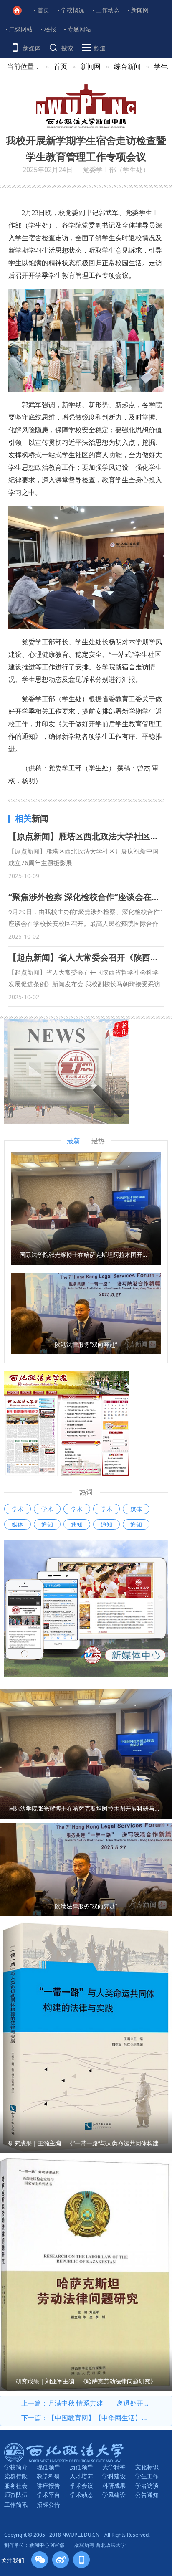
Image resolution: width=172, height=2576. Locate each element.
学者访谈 (147, 2486)
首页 (43, 10)
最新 (73, 1141)
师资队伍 (16, 2495)
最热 (98, 1141)
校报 (50, 29)
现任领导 (48, 2467)
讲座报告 (48, 2486)
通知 (47, 1524)
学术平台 (48, 2495)
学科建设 (114, 2476)
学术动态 (81, 2495)
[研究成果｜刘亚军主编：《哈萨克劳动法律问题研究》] (86, 2274)
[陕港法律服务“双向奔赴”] (86, 1313)
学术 (18, 1509)
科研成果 (114, 2486)
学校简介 (16, 2467)
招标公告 (48, 2504)
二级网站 (21, 29)
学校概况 (73, 10)
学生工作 (147, 2476)
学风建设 (114, 2495)
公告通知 (147, 2495)
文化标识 (147, 2467)
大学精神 (114, 2467)
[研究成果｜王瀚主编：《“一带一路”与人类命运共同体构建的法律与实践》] (86, 2036)
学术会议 (81, 2486)
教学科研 (48, 2476)
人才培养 (81, 2476)
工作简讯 (16, 2504)
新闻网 (140, 10)
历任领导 (81, 2467)
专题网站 (79, 29)
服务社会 (16, 2486)
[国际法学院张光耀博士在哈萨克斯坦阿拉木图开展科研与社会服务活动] (86, 1208)
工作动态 (108, 10)
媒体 (136, 1509)
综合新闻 (127, 66)
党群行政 (16, 2476)
